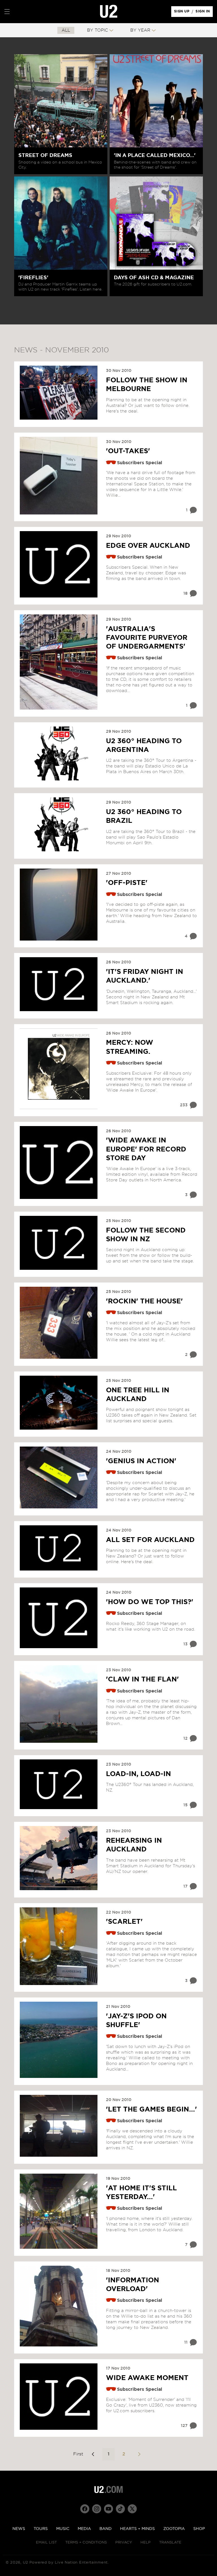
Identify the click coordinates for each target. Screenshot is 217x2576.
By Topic (97, 30)
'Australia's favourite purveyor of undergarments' (147, 638)
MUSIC (63, 2529)
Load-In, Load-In (138, 1774)
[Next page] (139, 2454)
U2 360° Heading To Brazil (144, 816)
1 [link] (108, 2454)
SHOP (199, 2529)
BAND (106, 2529)
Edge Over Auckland (148, 546)
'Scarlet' (124, 1922)
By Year (140, 30)
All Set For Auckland (150, 1540)
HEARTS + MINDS (137, 2529)
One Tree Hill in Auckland (138, 1395)
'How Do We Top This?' (150, 1602)
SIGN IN (204, 13)
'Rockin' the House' (144, 1301)
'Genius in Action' (141, 1461)
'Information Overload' (133, 2285)
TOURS (41, 2529)
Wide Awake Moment (147, 2378)
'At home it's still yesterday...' (141, 2193)
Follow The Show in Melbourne (147, 385)
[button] (7, 12)
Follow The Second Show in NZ (146, 1235)
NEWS (19, 2529)
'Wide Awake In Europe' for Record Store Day (146, 1149)
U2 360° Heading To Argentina (144, 746)
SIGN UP (183, 13)
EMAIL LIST (46, 2543)
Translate (170, 2543)
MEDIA (84, 2529)
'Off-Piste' (127, 883)
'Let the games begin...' (151, 2110)
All (66, 30)
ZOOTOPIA (174, 2529)
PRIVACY (124, 2543)
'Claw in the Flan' (142, 1679)
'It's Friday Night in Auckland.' (145, 976)
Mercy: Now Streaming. (130, 1047)
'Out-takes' (128, 451)
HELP (146, 2543)
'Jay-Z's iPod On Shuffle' (136, 2021)
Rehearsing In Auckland (134, 1845)
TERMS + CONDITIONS (86, 2543)
